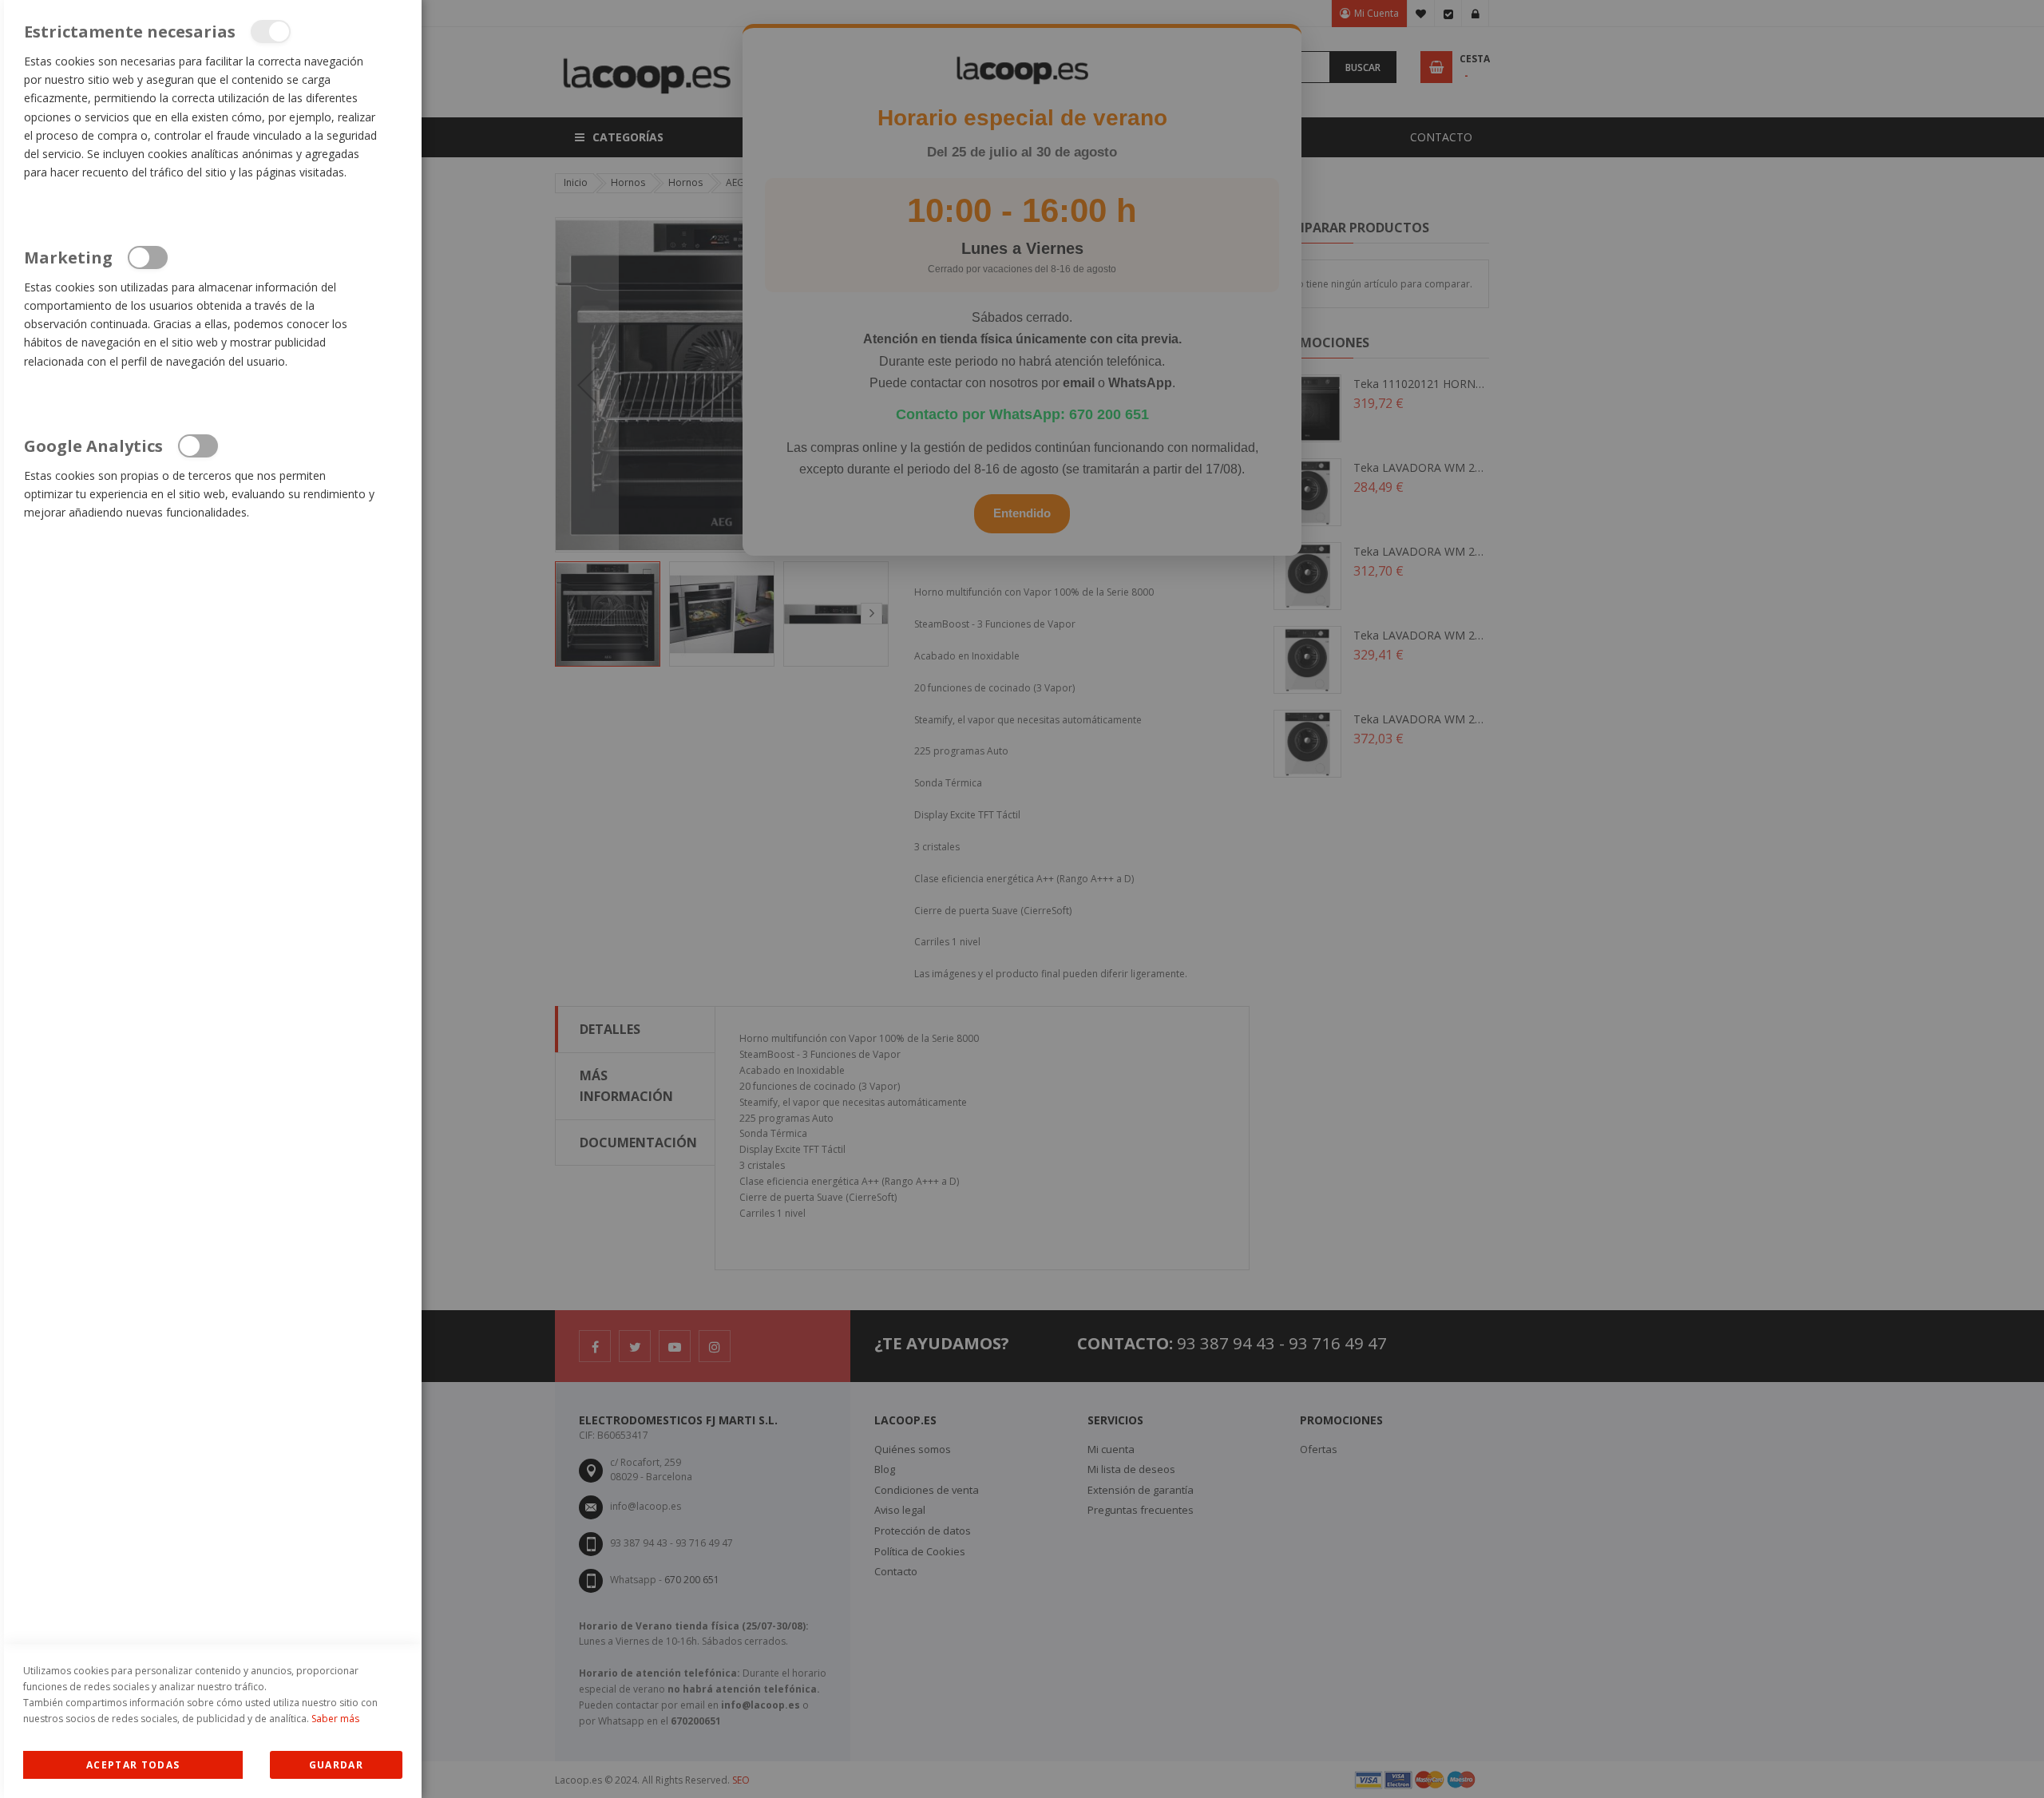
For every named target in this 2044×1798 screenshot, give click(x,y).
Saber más (335, 1719)
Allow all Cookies (133, 1765)
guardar (336, 1765)
